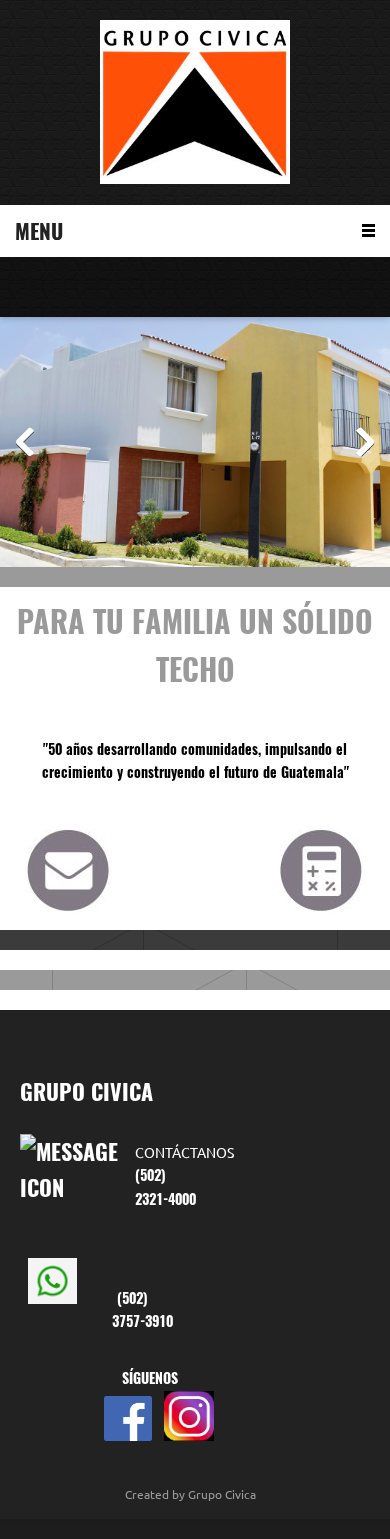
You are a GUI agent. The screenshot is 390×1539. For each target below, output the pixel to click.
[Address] (55, 287)
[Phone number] (25, 287)
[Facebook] (85, 287)
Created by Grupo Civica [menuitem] (190, 1494)
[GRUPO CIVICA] (195, 102)
